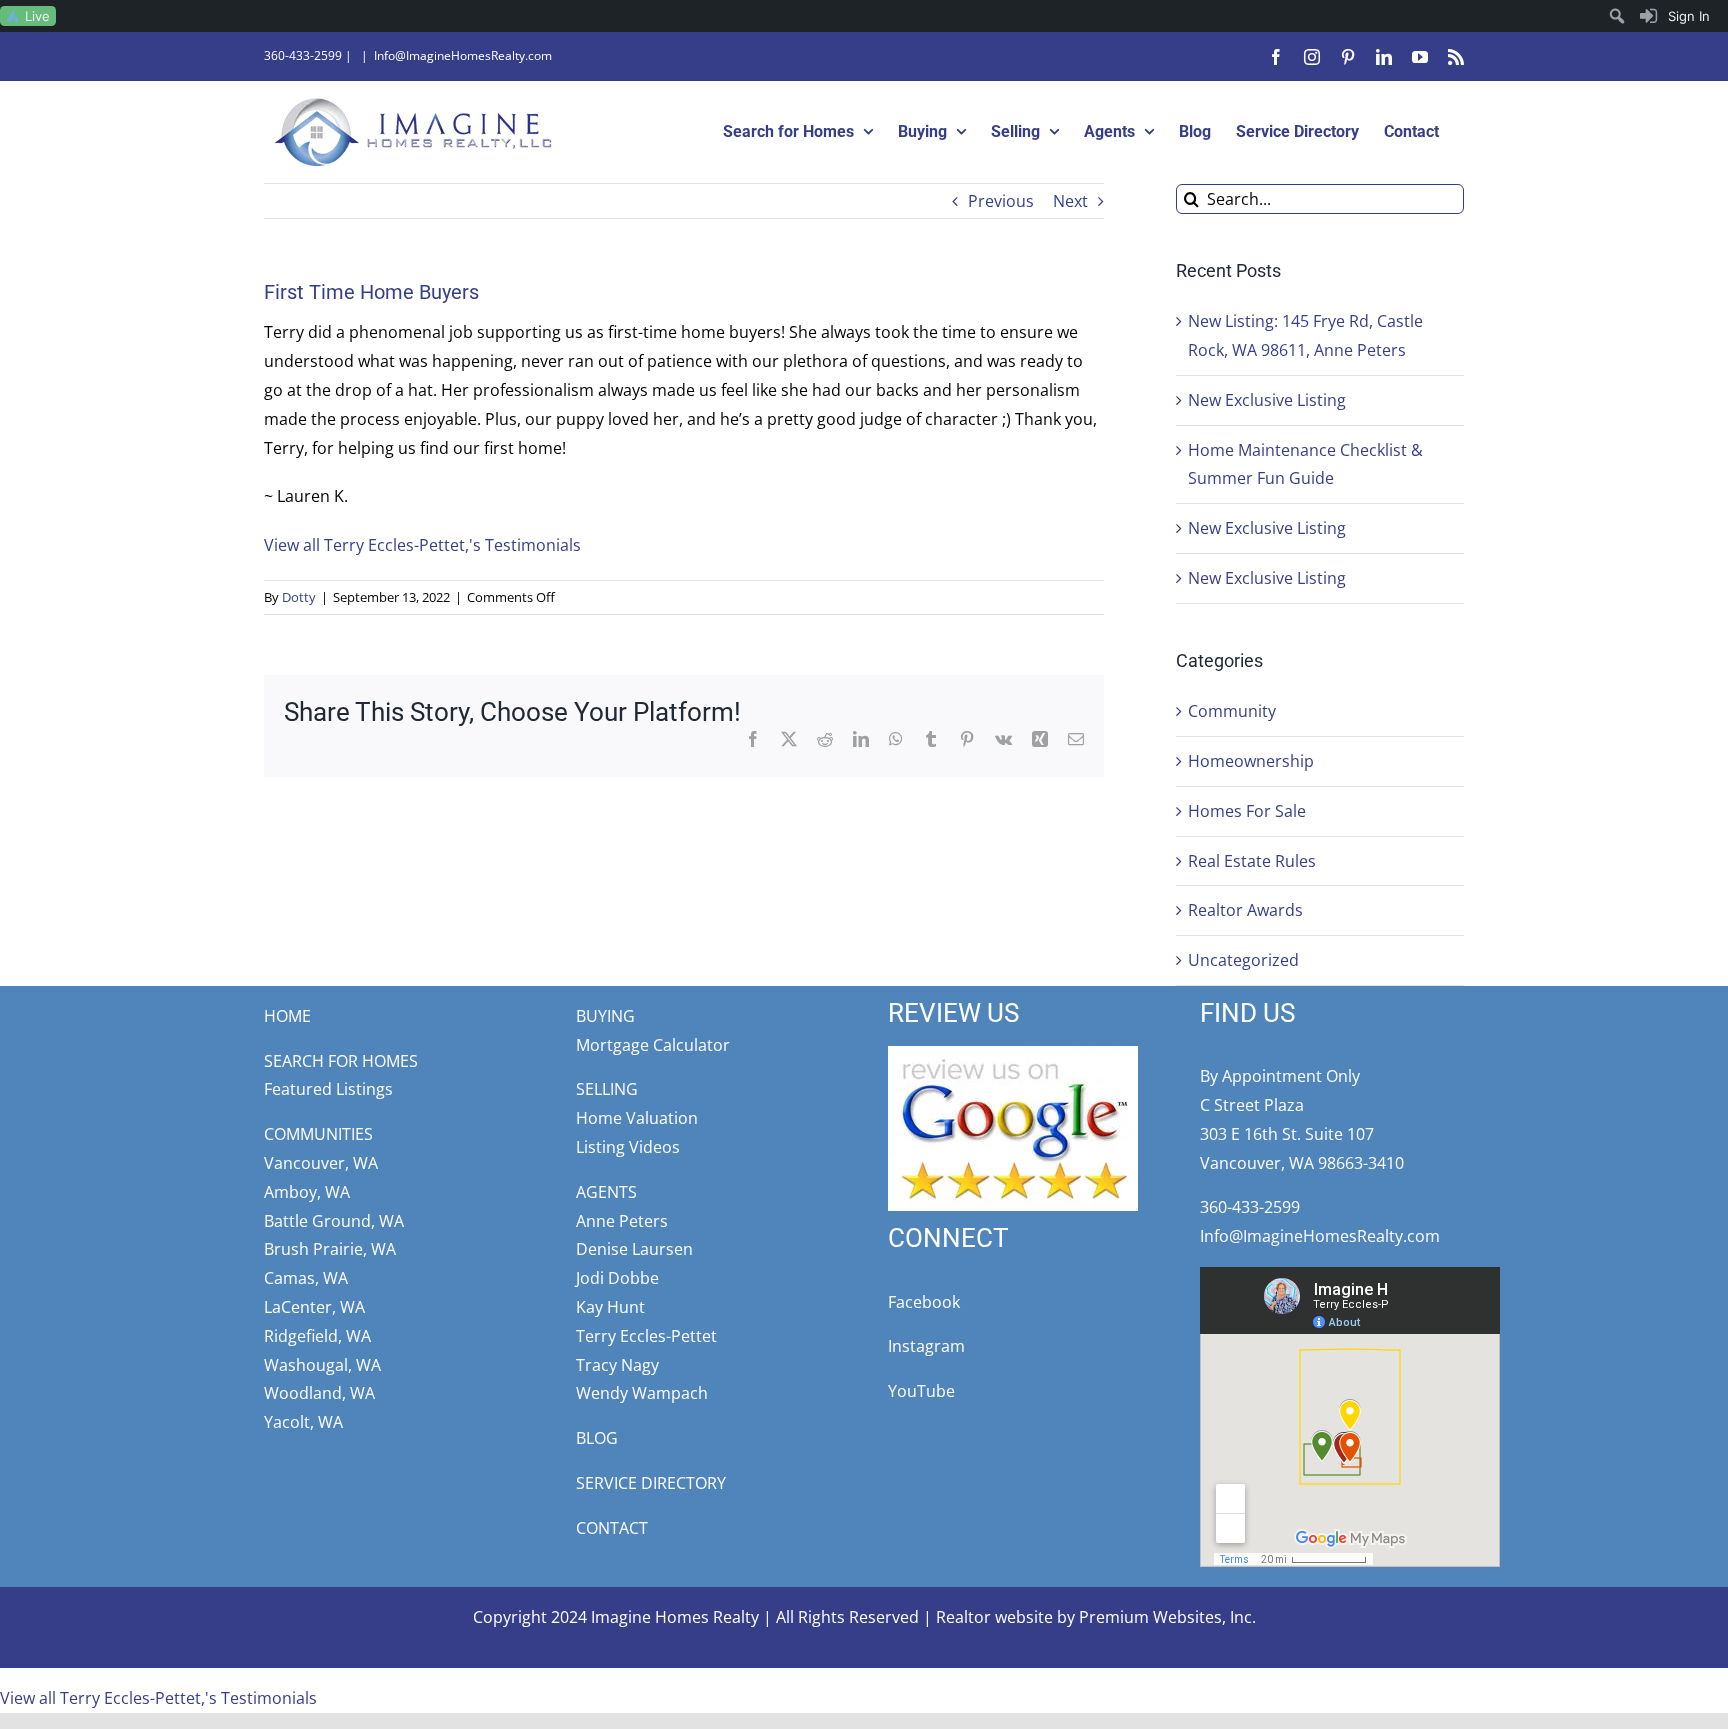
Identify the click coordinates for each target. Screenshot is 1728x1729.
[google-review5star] (1013, 1054)
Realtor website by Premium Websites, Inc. (1096, 1617)
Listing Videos (628, 1147)
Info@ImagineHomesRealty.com (463, 55)
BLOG (597, 1438)
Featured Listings (328, 1089)
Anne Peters (622, 1221)
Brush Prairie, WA (330, 1249)
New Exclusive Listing (1267, 400)
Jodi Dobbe (617, 1278)
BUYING (605, 1016)
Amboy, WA (307, 1192)
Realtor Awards (1245, 910)
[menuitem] (1675, 16)
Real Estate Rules (1252, 861)
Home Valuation (637, 1118)
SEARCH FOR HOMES (341, 1061)
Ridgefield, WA (317, 1336)
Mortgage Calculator (653, 1045)
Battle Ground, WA (334, 1221)
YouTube (921, 1391)
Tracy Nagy (617, 1365)
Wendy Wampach (642, 1393)
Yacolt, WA (303, 1422)
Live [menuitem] (37, 16)
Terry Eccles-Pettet (646, 1336)
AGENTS (606, 1192)
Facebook (924, 1302)
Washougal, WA (322, 1365)
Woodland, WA (319, 1393)
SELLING (607, 1089)
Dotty (299, 597)
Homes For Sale (1247, 811)
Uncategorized (1243, 960)
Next (1070, 201)
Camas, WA (306, 1278)
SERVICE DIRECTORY (651, 1483)
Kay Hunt (610, 1307)
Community (1232, 711)
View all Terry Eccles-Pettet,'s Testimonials (422, 545)
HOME (287, 1016)
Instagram (926, 1346)
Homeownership (1251, 761)
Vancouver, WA (321, 1163)
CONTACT (612, 1528)
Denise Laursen (634, 1249)
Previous (1001, 201)
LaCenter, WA (314, 1307)
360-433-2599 (303, 55)
